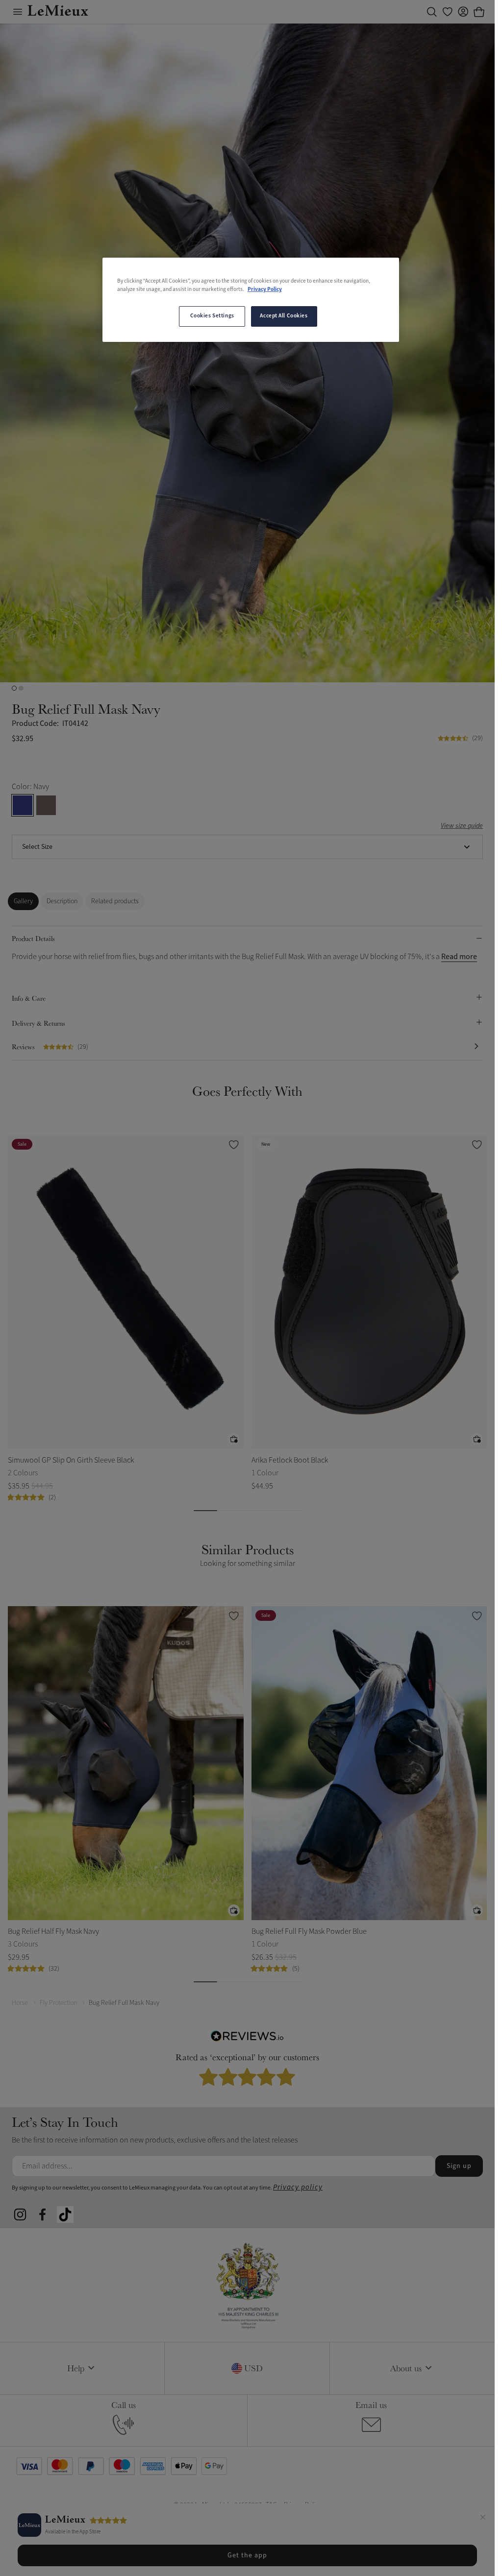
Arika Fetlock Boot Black (290, 1460)
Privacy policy (298, 2187)
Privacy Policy (265, 289)
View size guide (462, 826)
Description (62, 901)
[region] (251, 300)
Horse (20, 2003)
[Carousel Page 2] (21, 688)
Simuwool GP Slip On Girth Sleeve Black (71, 1460)
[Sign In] (463, 12)
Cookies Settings (212, 316)
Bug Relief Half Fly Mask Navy (53, 1931)
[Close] (483, 2519)
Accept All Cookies (284, 316)
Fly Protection (58, 2003)
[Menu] (18, 12)
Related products (115, 901)
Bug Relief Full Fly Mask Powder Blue (309, 1931)
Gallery (23, 901)
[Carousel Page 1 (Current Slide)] (14, 688)
